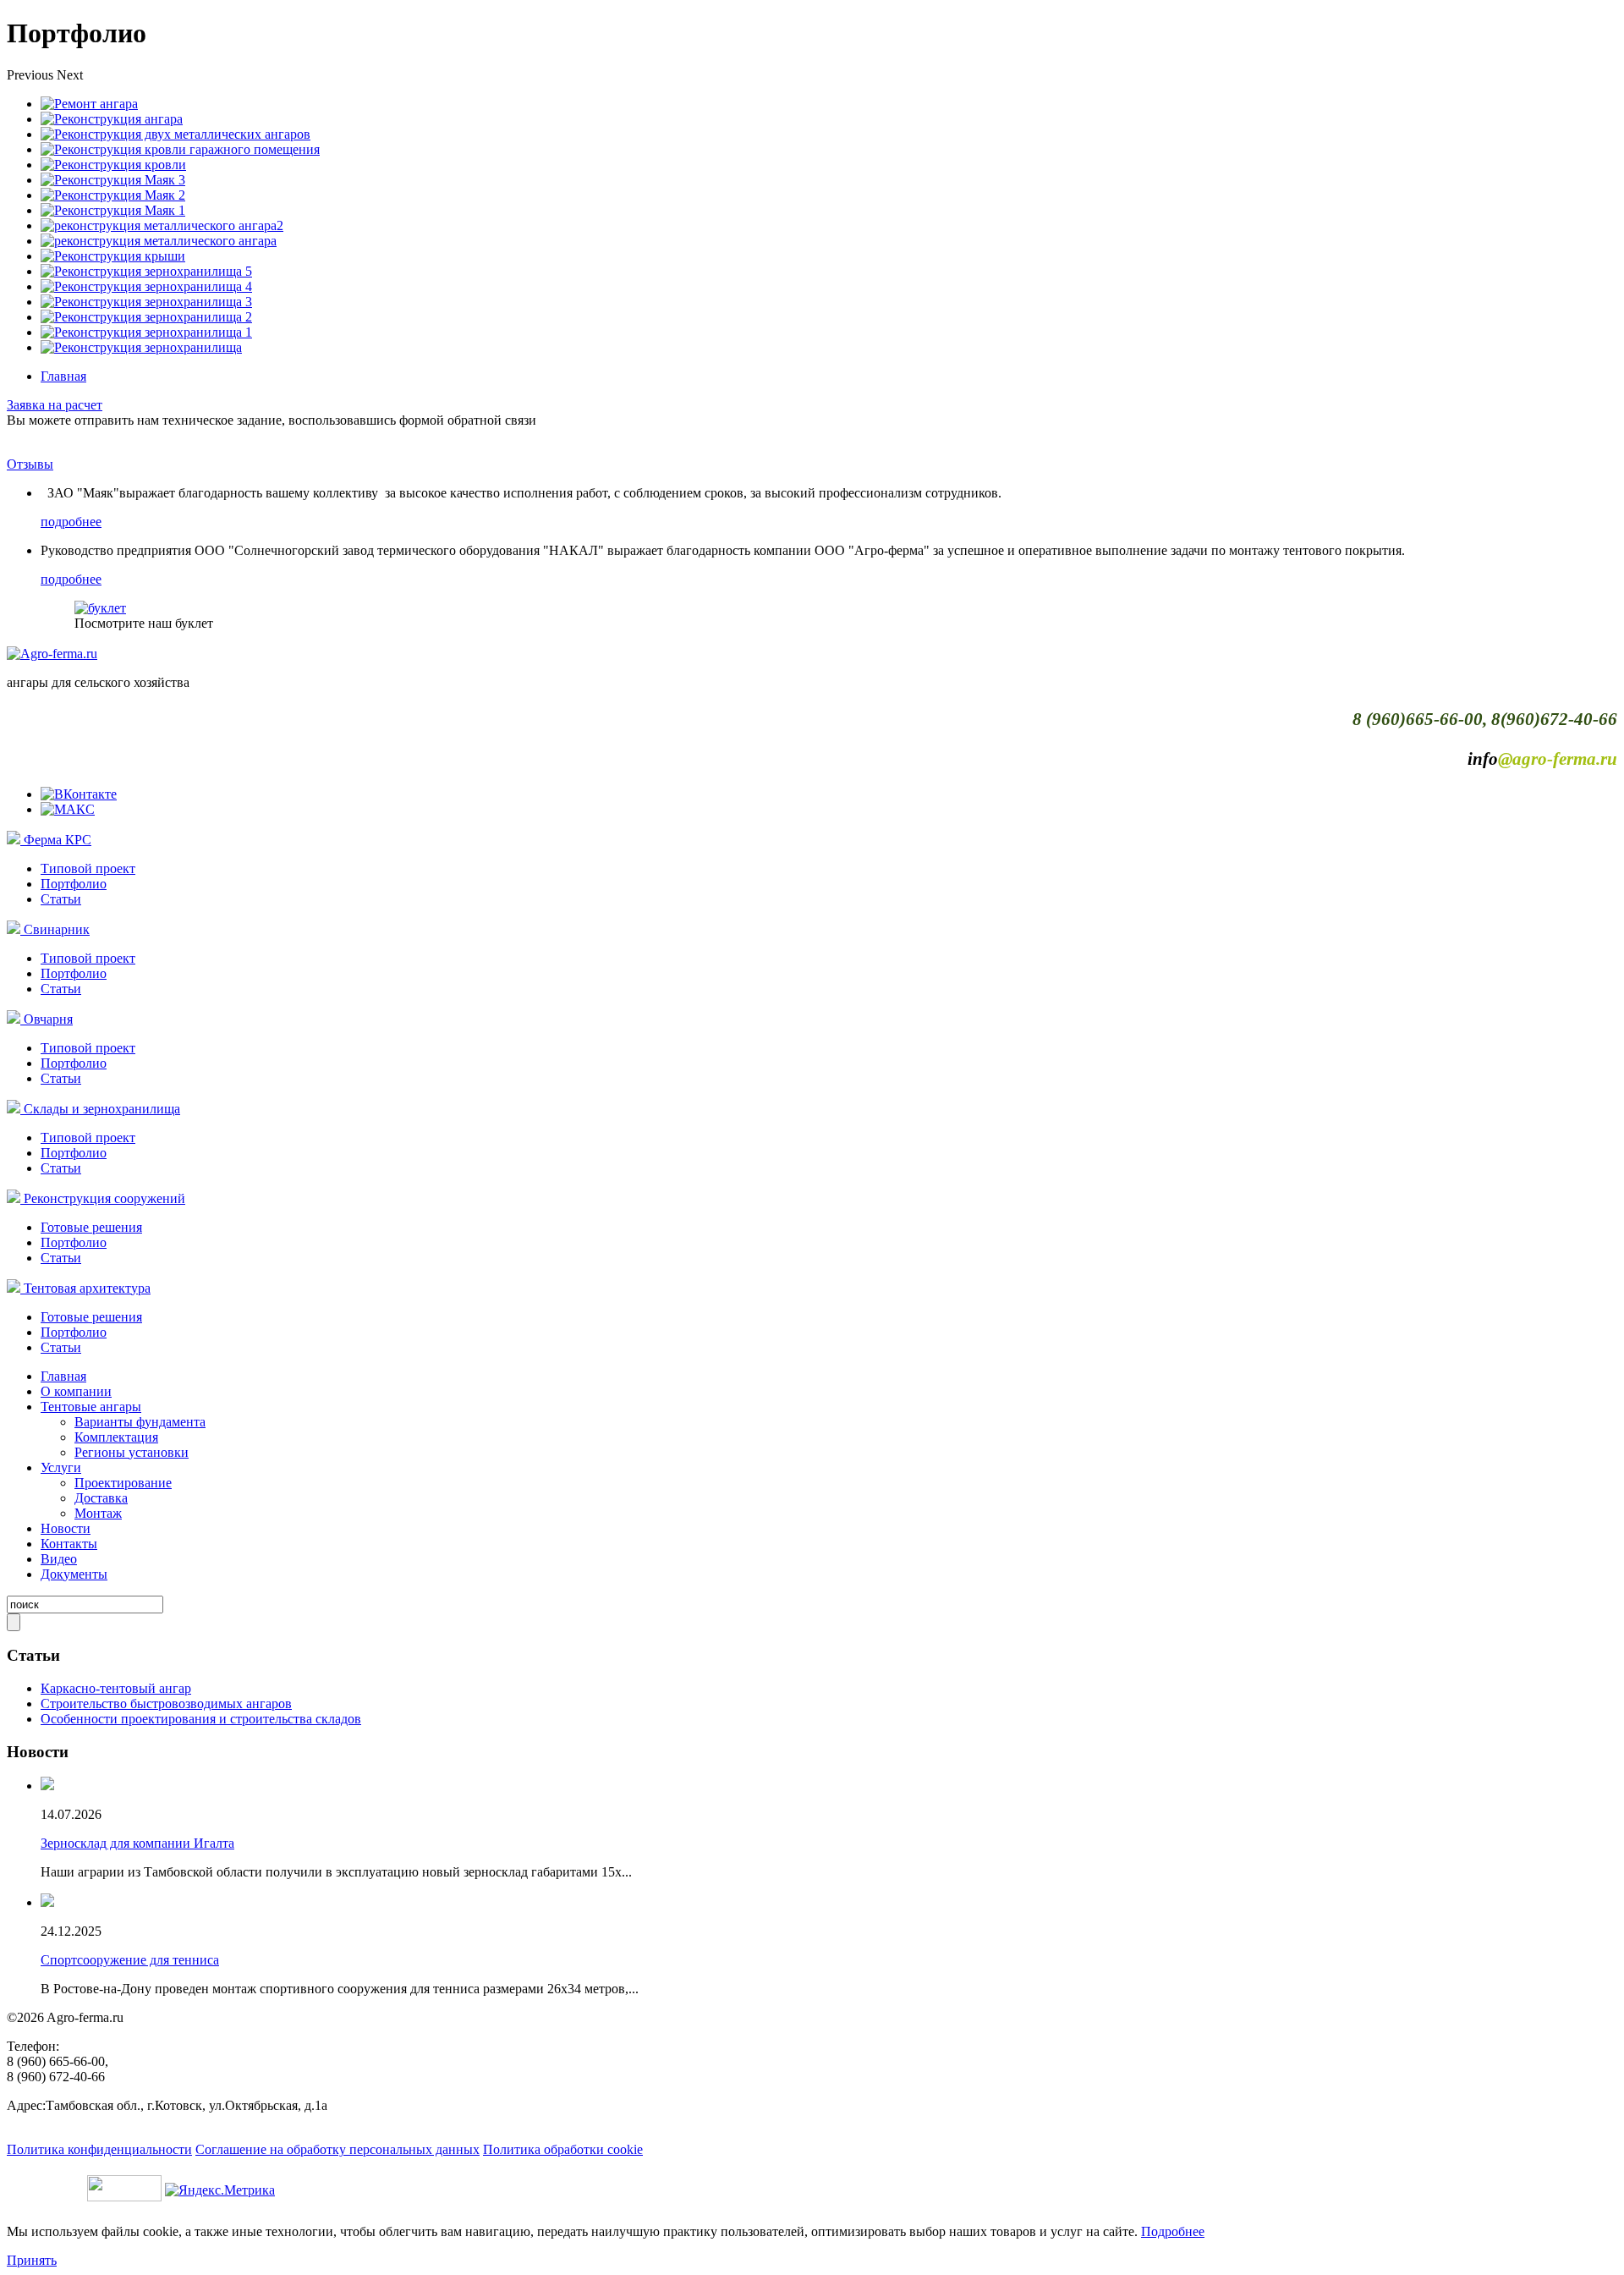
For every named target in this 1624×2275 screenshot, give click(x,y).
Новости (66, 1528)
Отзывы (30, 464)
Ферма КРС (58, 840)
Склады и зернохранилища (102, 1109)
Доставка (101, 1498)
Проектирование (123, 1483)
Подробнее (1173, 2231)
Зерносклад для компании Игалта (137, 1843)
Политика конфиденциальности (99, 2149)
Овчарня (48, 1019)
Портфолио (74, 884)
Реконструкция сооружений (104, 1198)
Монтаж (98, 1513)
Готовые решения (91, 1227)
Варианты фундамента (140, 1422)
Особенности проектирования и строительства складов (201, 1719)
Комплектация (116, 1437)
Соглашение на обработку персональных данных (337, 2149)
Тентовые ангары (91, 1407)
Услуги (61, 1467)
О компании (76, 1391)
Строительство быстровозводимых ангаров (166, 1704)
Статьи (61, 899)
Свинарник (57, 929)
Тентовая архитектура (87, 1288)
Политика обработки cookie (563, 2149)
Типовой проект (88, 868)
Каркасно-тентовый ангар (116, 1688)
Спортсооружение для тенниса (130, 1960)
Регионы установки (132, 1452)
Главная (63, 376)
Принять (32, 2260)
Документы (74, 1574)
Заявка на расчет (55, 405)
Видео (59, 1559)
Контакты (69, 1544)
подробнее (71, 522)
